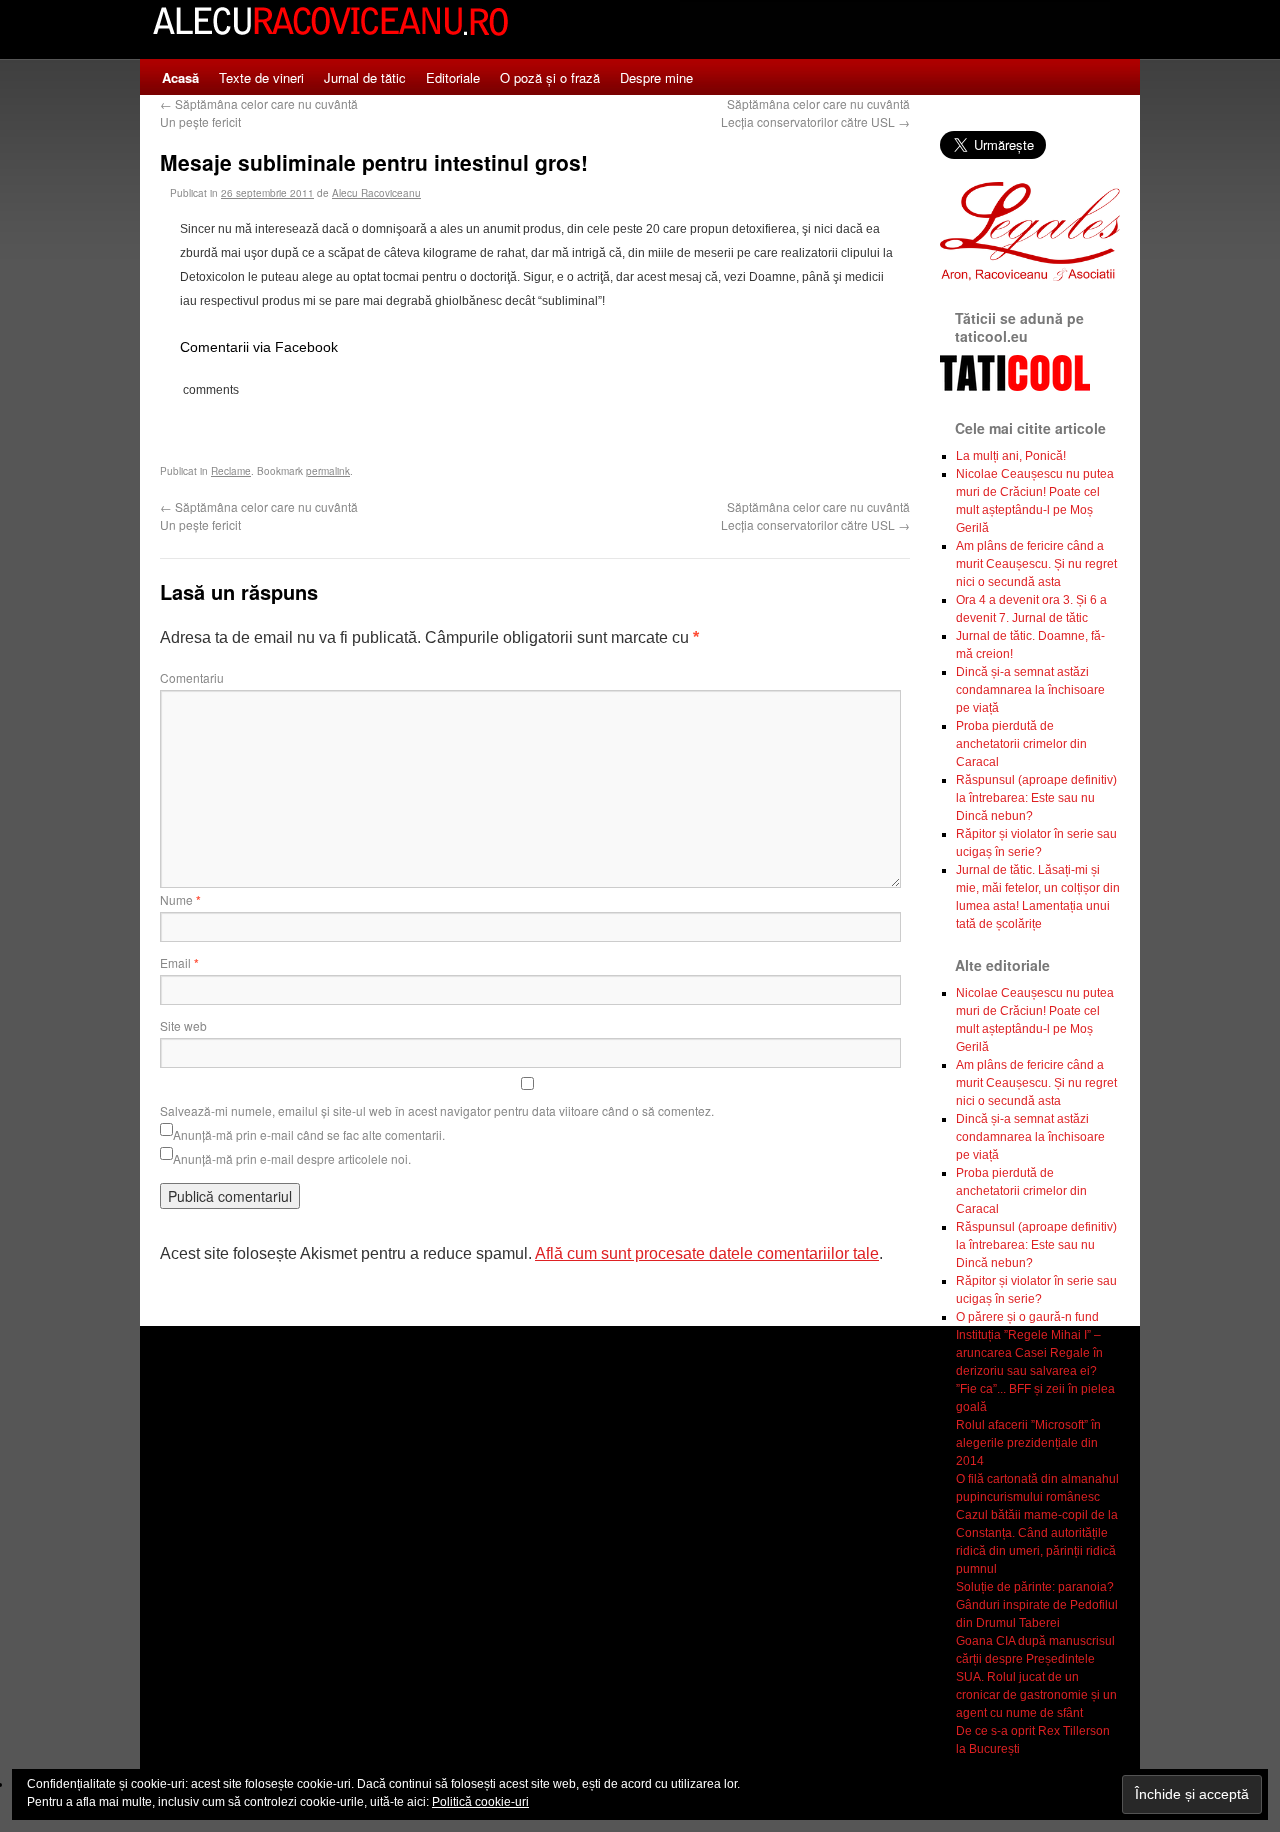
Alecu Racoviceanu (376, 193)
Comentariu (192, 677)
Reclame (231, 471)
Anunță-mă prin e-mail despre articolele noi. (292, 1158)
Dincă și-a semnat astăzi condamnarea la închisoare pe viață (1030, 690)
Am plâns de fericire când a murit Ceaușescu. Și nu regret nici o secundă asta (1036, 564)
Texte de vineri (261, 77)
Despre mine (656, 77)
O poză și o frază (550, 77)
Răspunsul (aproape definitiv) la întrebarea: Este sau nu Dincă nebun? (1036, 798)
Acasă (180, 77)
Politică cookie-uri (480, 1802)
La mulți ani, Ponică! (1011, 456)
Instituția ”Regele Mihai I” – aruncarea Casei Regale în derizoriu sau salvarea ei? (1029, 1353)
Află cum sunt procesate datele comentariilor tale (707, 1253)
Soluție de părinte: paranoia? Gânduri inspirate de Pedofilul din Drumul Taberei (1037, 1605)
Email (179, 962)
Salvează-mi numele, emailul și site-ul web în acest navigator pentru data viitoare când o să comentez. (437, 1110)
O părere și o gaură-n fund (1027, 1317)
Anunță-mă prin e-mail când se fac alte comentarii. (309, 1134)
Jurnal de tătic (365, 77)
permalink (328, 471)
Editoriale (453, 77)
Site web (183, 1025)
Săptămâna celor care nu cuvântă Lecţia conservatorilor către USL (815, 112)
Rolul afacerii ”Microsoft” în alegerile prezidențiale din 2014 (1028, 1443)
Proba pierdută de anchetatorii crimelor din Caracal (1021, 744)
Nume (180, 899)
